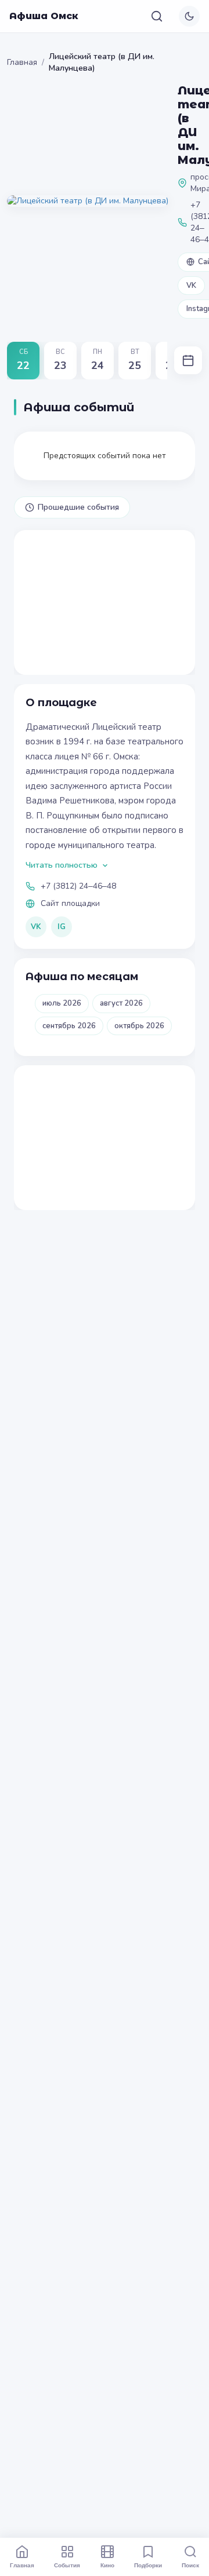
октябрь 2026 (139, 1026)
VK (191, 286)
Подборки (148, 2565)
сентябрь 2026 (69, 1026)
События (67, 2565)
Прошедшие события (78, 507)
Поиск (190, 2565)
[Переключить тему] (189, 16)
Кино (107, 2565)
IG (62, 927)
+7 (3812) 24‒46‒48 (78, 886)
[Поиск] (157, 16)
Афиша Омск (44, 16)
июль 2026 (62, 1003)
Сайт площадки (70, 903)
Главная (22, 62)
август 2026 (121, 1003)
